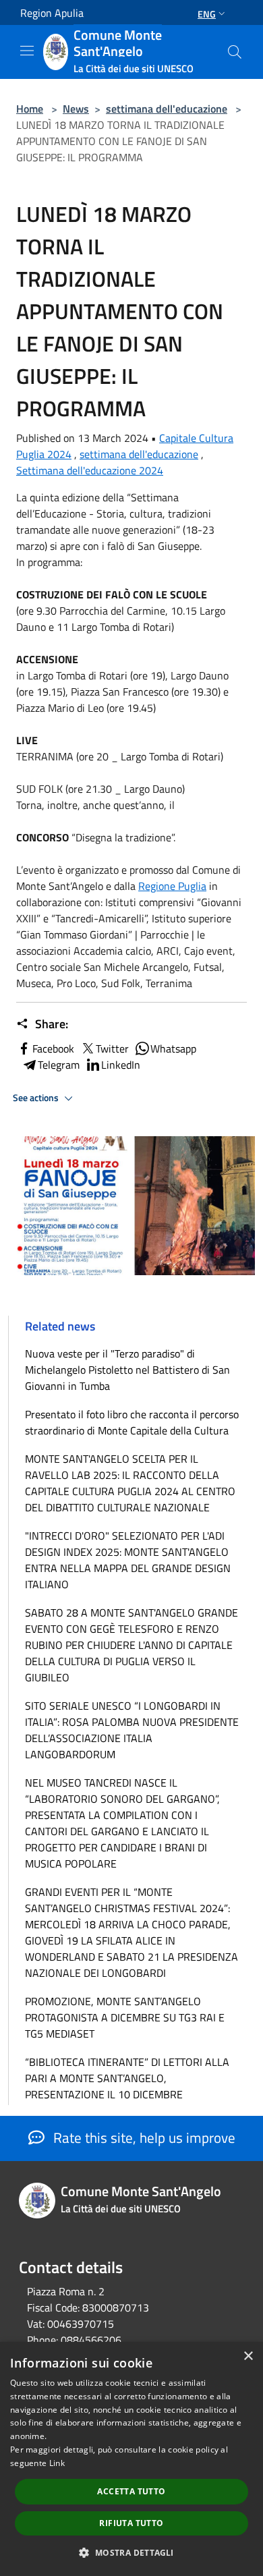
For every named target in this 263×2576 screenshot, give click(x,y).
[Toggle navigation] (27, 51)
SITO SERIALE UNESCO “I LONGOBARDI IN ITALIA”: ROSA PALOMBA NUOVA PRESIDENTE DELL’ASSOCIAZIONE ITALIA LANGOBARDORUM (132, 1730)
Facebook (53, 1048)
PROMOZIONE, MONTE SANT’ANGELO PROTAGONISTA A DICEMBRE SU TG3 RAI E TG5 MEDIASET (125, 2017)
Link (57, 2463)
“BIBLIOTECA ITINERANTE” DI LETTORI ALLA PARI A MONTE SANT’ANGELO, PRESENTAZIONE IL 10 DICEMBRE (127, 2078)
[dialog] (131, 2459)
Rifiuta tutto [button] (131, 2523)
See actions (37, 1098)
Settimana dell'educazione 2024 (90, 470)
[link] (172, 886)
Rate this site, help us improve (143, 2137)
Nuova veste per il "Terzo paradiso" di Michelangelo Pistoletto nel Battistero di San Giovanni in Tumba (127, 1370)
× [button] (248, 2356)
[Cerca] (235, 52)
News (76, 109)
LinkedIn (121, 1065)
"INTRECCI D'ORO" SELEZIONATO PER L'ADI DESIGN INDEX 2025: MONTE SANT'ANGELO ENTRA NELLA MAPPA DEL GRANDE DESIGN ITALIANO (128, 1560)
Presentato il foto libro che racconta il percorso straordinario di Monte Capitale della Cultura (132, 1422)
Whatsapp (173, 1048)
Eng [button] (207, 14)
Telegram (59, 1065)
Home (30, 109)
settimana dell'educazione (167, 109)
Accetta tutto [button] (131, 2491)
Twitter (112, 1048)
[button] (131, 2552)
